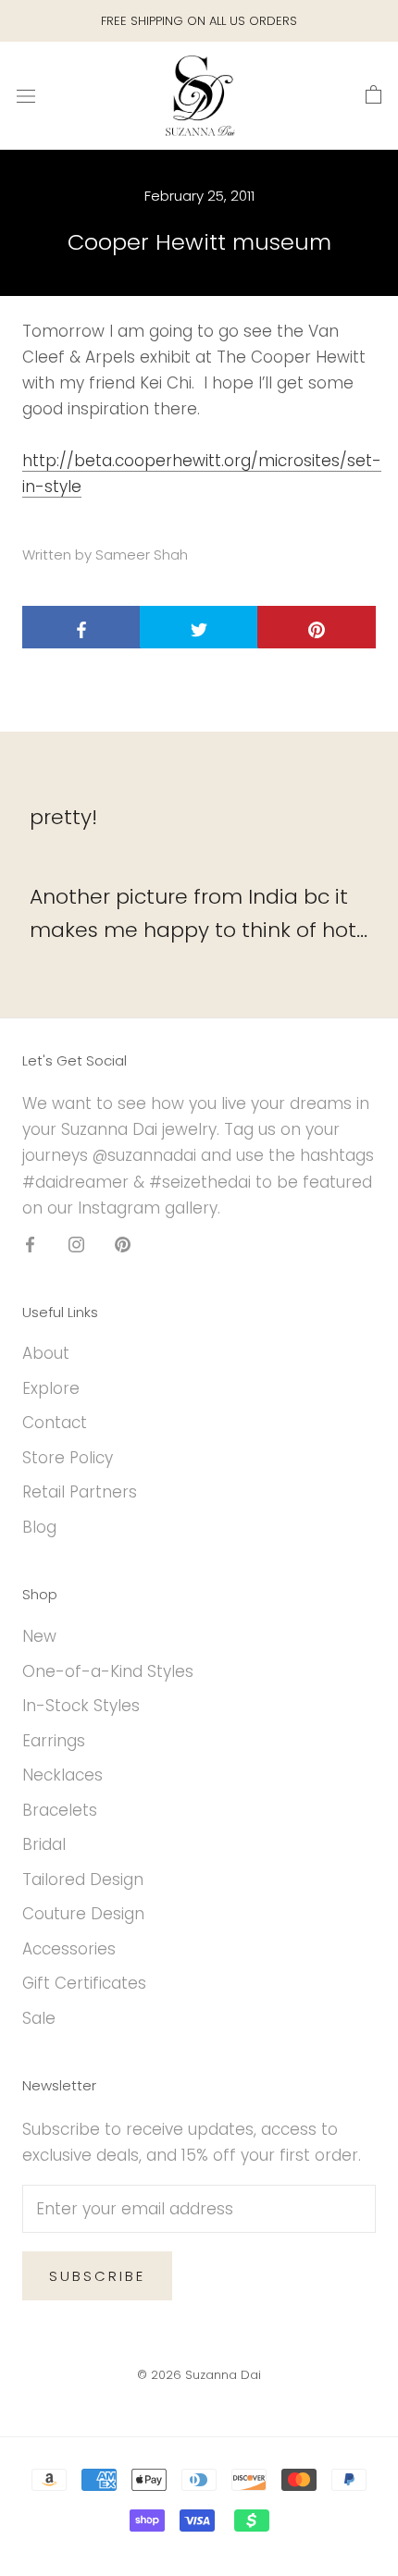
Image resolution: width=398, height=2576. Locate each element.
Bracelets (60, 1810)
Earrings (54, 1741)
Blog (39, 1527)
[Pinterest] (123, 1244)
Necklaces (62, 1775)
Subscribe (97, 2276)
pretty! (63, 817)
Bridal (44, 1844)
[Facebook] (30, 1244)
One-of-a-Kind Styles (108, 1671)
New (39, 1636)
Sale (39, 2018)
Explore (51, 1388)
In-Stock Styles (81, 1706)
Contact (55, 1423)
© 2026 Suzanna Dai (199, 2375)
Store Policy (68, 1458)
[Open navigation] (26, 96)
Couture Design (83, 1914)
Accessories (69, 1949)
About (46, 1353)
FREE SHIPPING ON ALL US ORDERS (199, 21)
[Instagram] (76, 1244)
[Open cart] (373, 95)
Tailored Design (83, 1880)
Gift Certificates (84, 1983)
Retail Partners (80, 1492)
